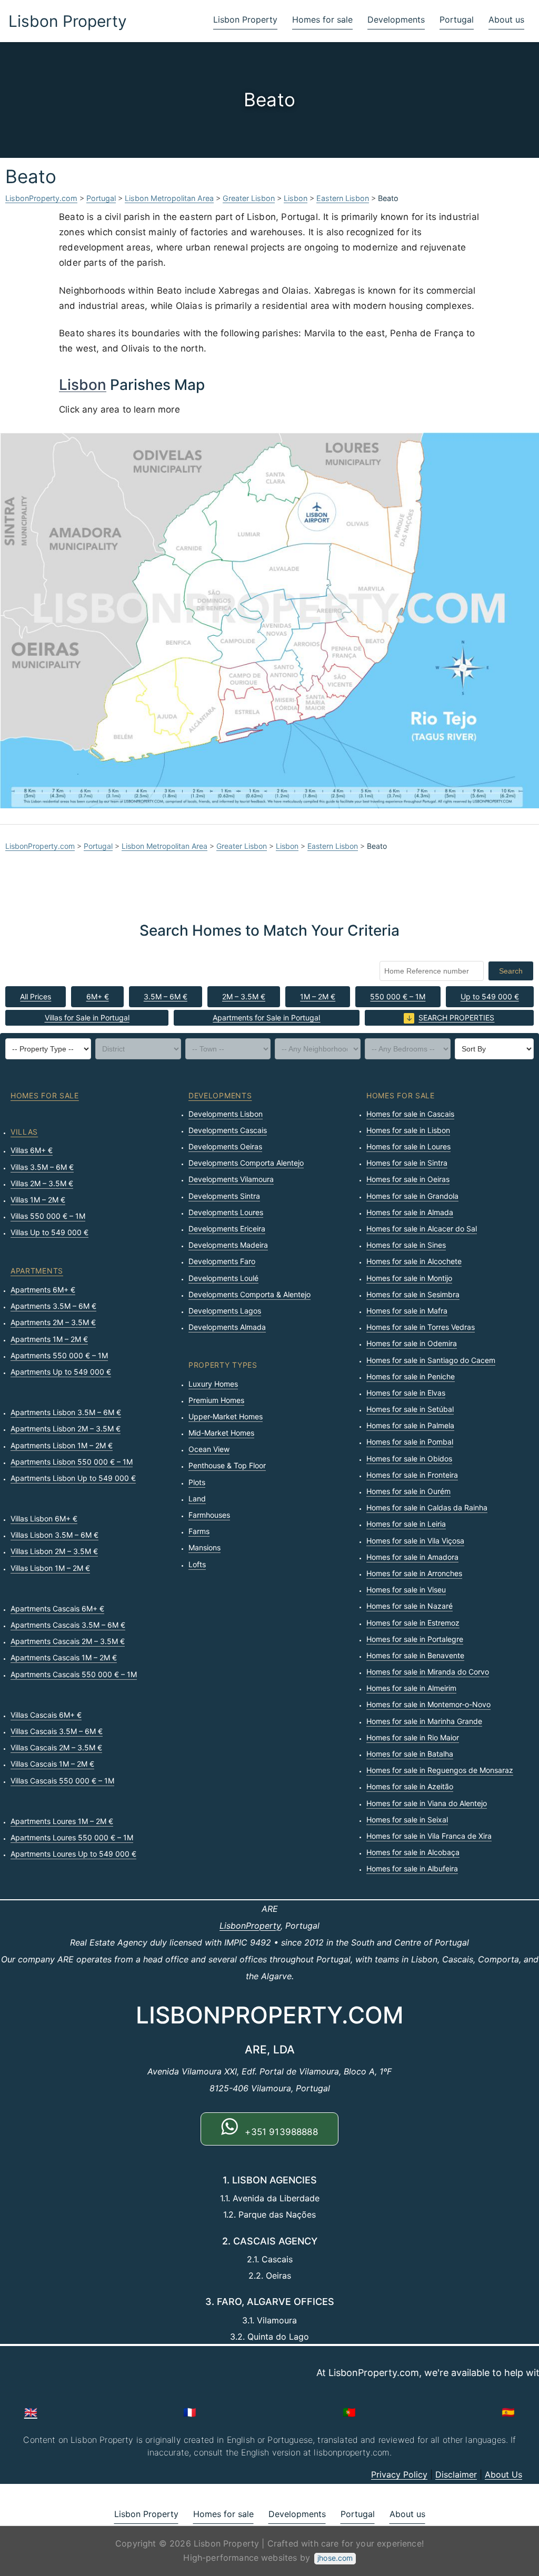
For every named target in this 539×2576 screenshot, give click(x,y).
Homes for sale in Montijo (409, 1278)
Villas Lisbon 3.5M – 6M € (54, 1535)
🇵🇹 (349, 2412)
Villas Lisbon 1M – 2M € (50, 1568)
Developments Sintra (224, 1196)
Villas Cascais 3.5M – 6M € (57, 1731)
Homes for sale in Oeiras (408, 1179)
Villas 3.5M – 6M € (42, 1167)
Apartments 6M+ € (43, 1290)
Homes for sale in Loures (408, 1146)
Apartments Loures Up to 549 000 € (73, 1854)
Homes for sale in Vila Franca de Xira (429, 1836)
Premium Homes (216, 1400)
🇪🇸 (508, 2412)
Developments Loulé (223, 1278)
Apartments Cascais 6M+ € (57, 1608)
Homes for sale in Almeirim (411, 1688)
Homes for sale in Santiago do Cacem (431, 1360)
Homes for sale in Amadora (412, 1557)
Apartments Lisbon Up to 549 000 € (73, 1478)
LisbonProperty (250, 1926)
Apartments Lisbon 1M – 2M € (62, 1445)
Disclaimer (456, 2474)
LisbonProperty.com (41, 198)
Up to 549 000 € (490, 996)
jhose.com (335, 2558)
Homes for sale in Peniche (411, 1376)
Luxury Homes (213, 1384)
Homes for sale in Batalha (410, 1754)
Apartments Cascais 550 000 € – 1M (74, 1674)
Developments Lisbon (226, 1114)
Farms (199, 1531)
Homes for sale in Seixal (407, 1820)
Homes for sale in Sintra (407, 1163)
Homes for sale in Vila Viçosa (415, 1541)
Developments (396, 19)
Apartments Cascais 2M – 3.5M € (68, 1641)
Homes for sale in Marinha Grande (424, 1721)
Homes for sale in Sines (406, 1245)
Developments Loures (226, 1212)
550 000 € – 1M (398, 996)
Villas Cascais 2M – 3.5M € (56, 1747)
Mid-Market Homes (221, 1433)
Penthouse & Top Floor (227, 1465)
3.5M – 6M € (166, 996)
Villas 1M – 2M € (38, 1200)
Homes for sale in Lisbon (408, 1130)
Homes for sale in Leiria (406, 1524)
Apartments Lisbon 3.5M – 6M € (66, 1412)
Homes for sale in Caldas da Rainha (427, 1507)
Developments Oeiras (225, 1146)
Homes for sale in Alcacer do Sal (422, 1229)
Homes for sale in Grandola (412, 1196)
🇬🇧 (31, 2412)
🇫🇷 (190, 2412)
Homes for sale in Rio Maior (413, 1737)
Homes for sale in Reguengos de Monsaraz (440, 1770)
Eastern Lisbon (343, 198)
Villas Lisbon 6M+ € (44, 1518)
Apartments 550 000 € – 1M (59, 1355)
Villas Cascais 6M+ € (46, 1715)
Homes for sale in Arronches (414, 1573)
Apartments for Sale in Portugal (266, 1018)
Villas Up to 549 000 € (49, 1232)
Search (511, 971)
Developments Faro (222, 1261)
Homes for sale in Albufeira (412, 1868)
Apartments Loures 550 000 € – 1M (72, 1837)
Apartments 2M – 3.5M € (53, 1322)
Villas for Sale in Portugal (87, 1018)
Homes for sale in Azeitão (410, 1786)
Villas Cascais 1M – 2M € (52, 1764)
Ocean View (209, 1449)
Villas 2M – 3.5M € (42, 1183)
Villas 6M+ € (32, 1150)
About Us (503, 2474)
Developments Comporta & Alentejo (249, 1294)
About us (506, 19)
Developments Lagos (225, 1311)
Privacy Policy (399, 2474)
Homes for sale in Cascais (410, 1114)
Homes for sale (322, 19)
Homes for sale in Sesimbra (413, 1294)
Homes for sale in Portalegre (415, 1639)
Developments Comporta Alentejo (246, 1163)
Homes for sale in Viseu (406, 1590)
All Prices (36, 996)
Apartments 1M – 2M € (49, 1339)
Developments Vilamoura (231, 1179)
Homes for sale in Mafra (407, 1311)
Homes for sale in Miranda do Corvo (428, 1672)
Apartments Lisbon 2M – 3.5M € (66, 1429)
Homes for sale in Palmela (410, 1425)
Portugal (457, 19)
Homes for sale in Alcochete (414, 1261)
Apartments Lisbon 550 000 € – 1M (72, 1462)
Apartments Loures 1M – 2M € (62, 1821)
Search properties (456, 1018)
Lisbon (296, 198)
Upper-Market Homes (226, 1416)
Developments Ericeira (227, 1229)
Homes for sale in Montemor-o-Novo (428, 1704)
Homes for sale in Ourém (408, 1491)
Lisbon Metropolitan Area (169, 198)
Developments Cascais (228, 1130)
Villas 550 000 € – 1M (48, 1216)
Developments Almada (227, 1327)
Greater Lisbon (249, 198)
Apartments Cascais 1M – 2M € (64, 1657)
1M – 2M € (318, 996)
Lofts (197, 1564)
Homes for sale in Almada (410, 1212)
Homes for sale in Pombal (410, 1442)
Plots (197, 1482)
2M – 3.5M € (244, 996)
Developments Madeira (228, 1245)
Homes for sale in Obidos (409, 1459)
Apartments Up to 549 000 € (61, 1372)
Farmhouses (209, 1515)
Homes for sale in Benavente (415, 1655)
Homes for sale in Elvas (406, 1393)
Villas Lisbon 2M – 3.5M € (54, 1551)
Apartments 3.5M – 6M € (53, 1306)
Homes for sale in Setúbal (410, 1409)
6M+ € (98, 996)
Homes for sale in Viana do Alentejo (427, 1803)
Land (197, 1499)
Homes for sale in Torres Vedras (421, 1327)
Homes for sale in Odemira (412, 1343)
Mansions (204, 1547)
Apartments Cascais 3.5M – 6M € (68, 1625)
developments (220, 1095)
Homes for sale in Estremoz (413, 1623)
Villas (24, 1132)
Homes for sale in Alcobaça (413, 1852)
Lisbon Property (68, 21)
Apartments (37, 1271)
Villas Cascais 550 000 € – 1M (62, 1781)
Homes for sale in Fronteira (412, 1475)
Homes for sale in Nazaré (410, 1606)
